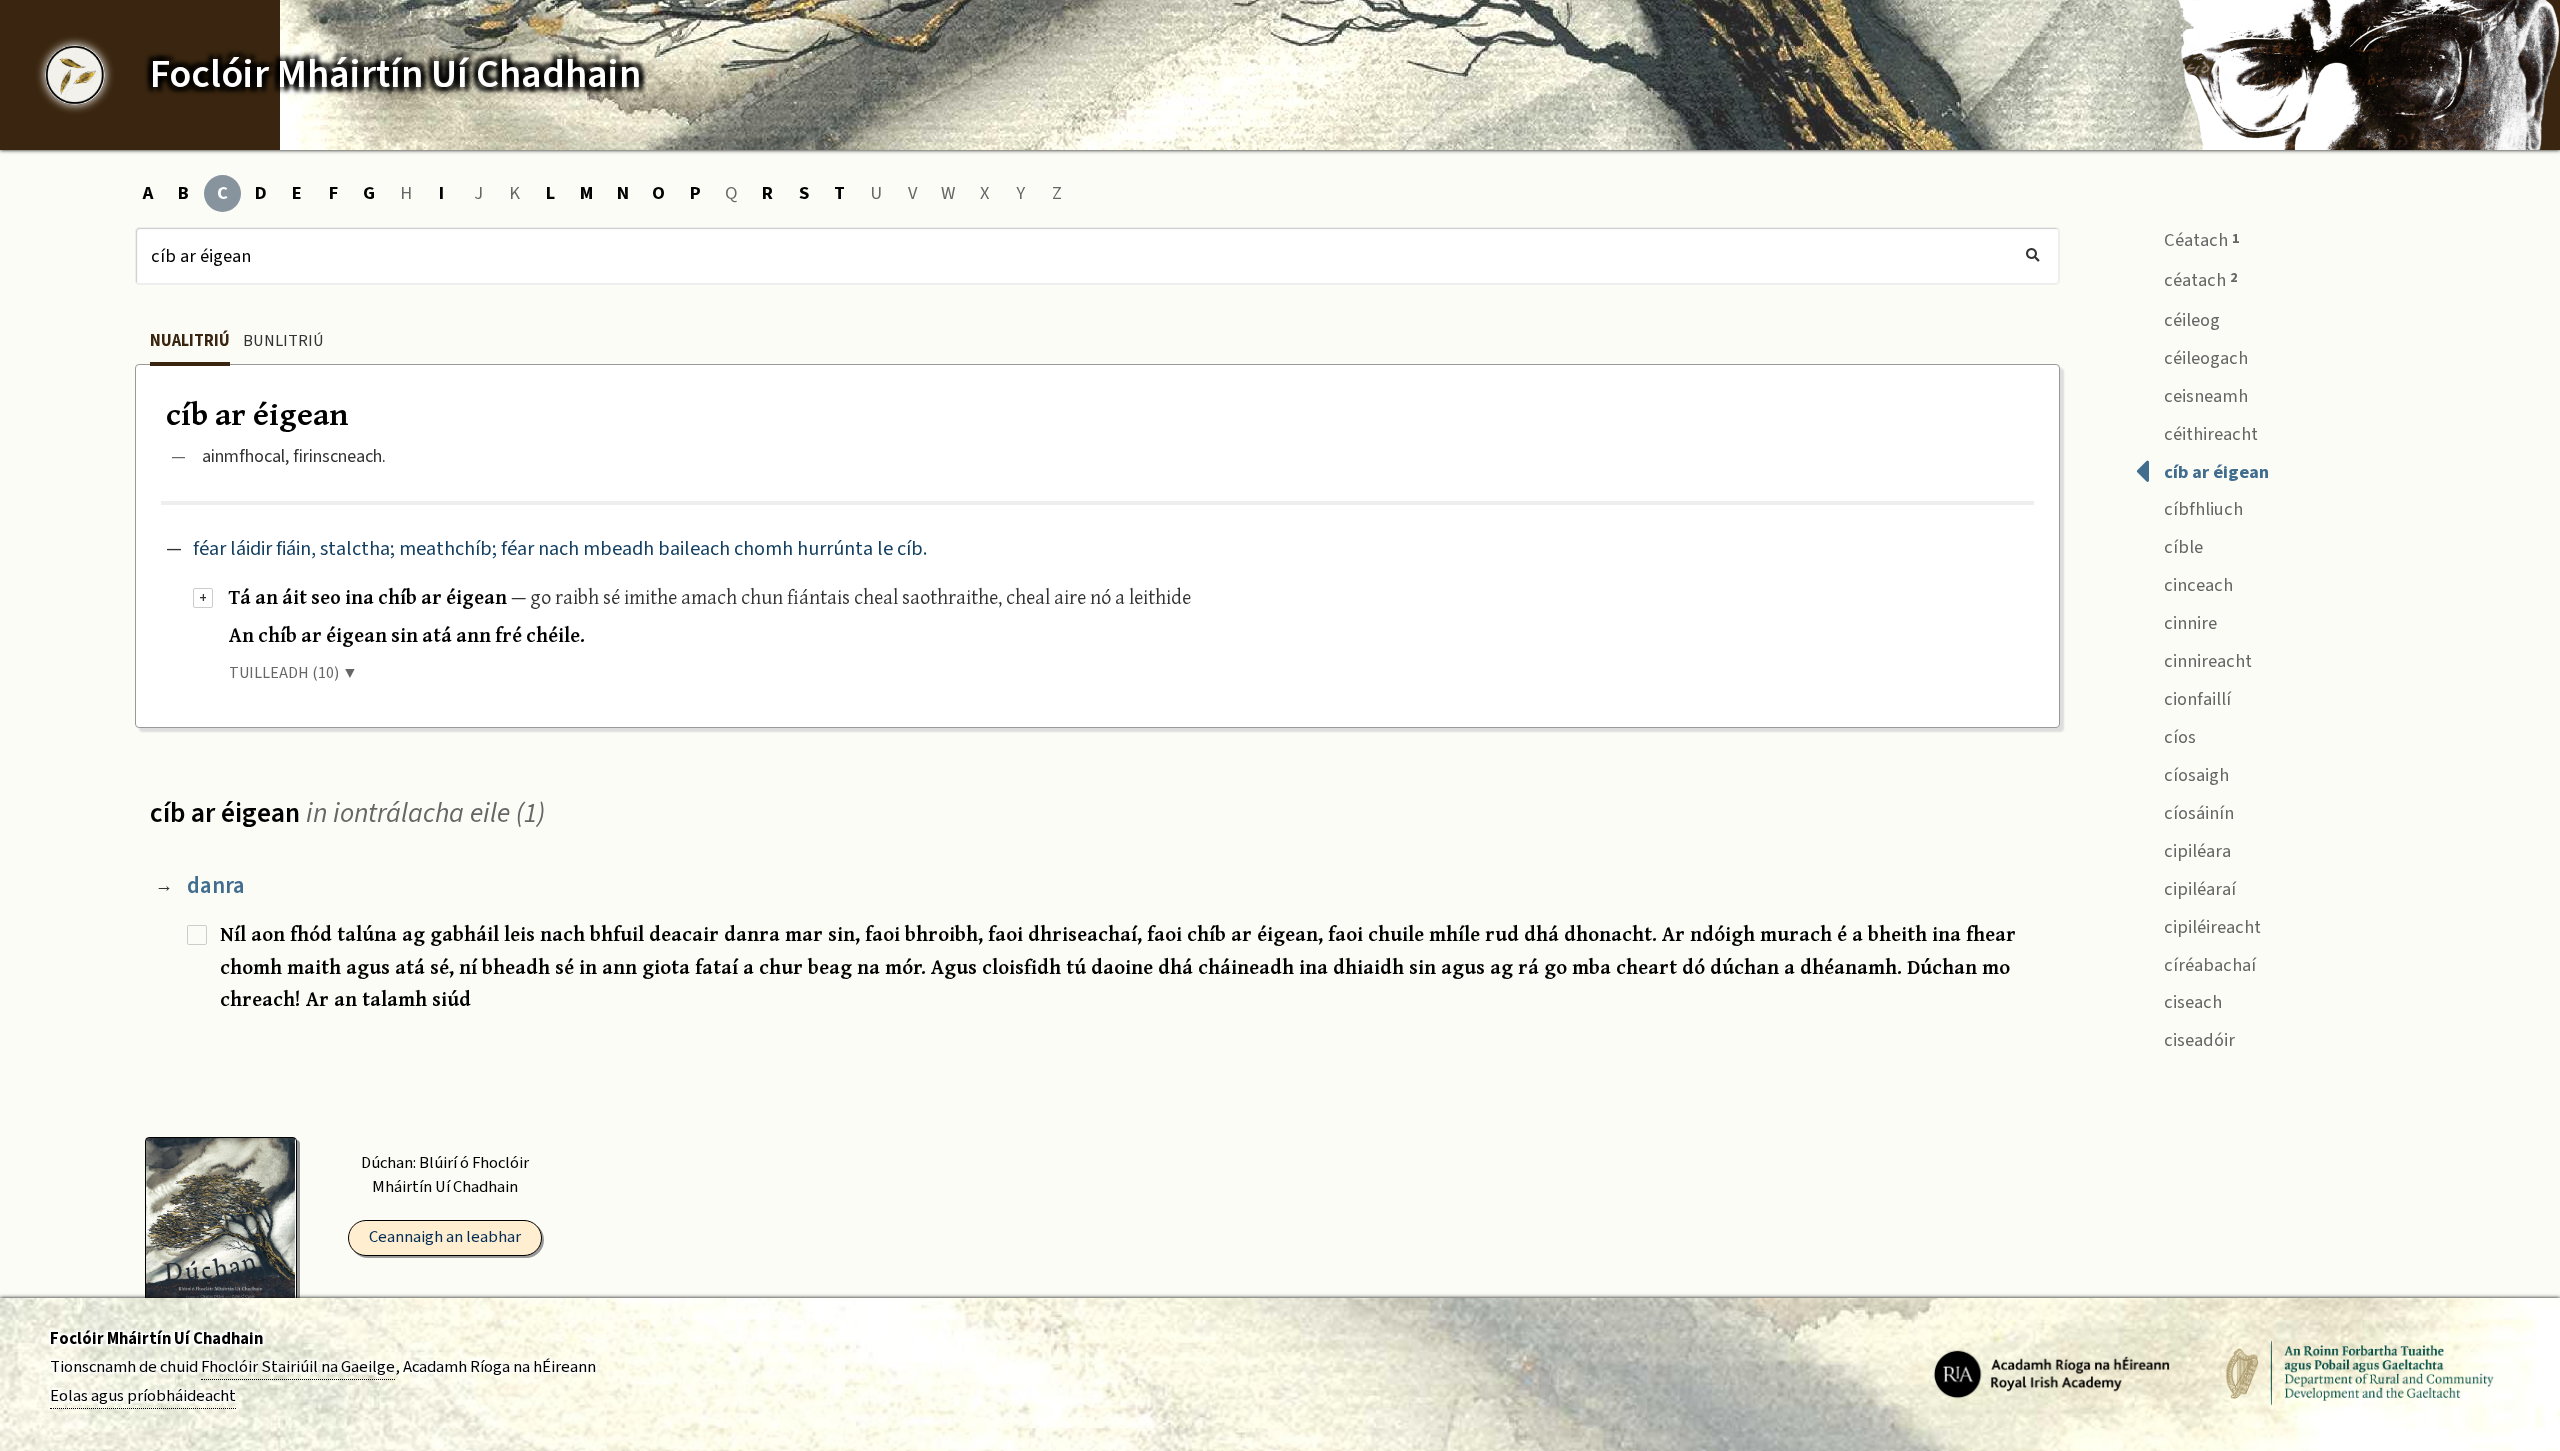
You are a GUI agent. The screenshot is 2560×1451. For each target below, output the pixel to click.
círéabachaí (2208, 965)
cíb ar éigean (2214, 472)
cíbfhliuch (2201, 509)
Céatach (2199, 240)
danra (216, 885)
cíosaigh (2194, 775)
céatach (2198, 280)
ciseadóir (2197, 1040)
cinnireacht (2206, 661)
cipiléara (2195, 851)
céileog (2190, 320)
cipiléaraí (2198, 889)
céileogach (2204, 358)
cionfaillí (2195, 699)
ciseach (2191, 1002)
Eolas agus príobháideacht (143, 1396)
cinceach (2196, 585)
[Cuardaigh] (2032, 256)
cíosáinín (2197, 813)
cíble (2181, 547)
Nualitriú (190, 341)
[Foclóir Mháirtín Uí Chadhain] (75, 75)
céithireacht (2209, 434)
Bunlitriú (283, 341)
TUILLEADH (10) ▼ (293, 673)
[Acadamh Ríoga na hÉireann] (2052, 1373)
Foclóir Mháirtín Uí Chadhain (156, 1339)
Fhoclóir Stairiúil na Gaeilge (298, 1367)
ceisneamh (2204, 396)
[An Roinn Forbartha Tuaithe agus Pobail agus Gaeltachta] (2360, 1373)
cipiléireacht (2210, 927)
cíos (2178, 737)
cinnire (2188, 623)
